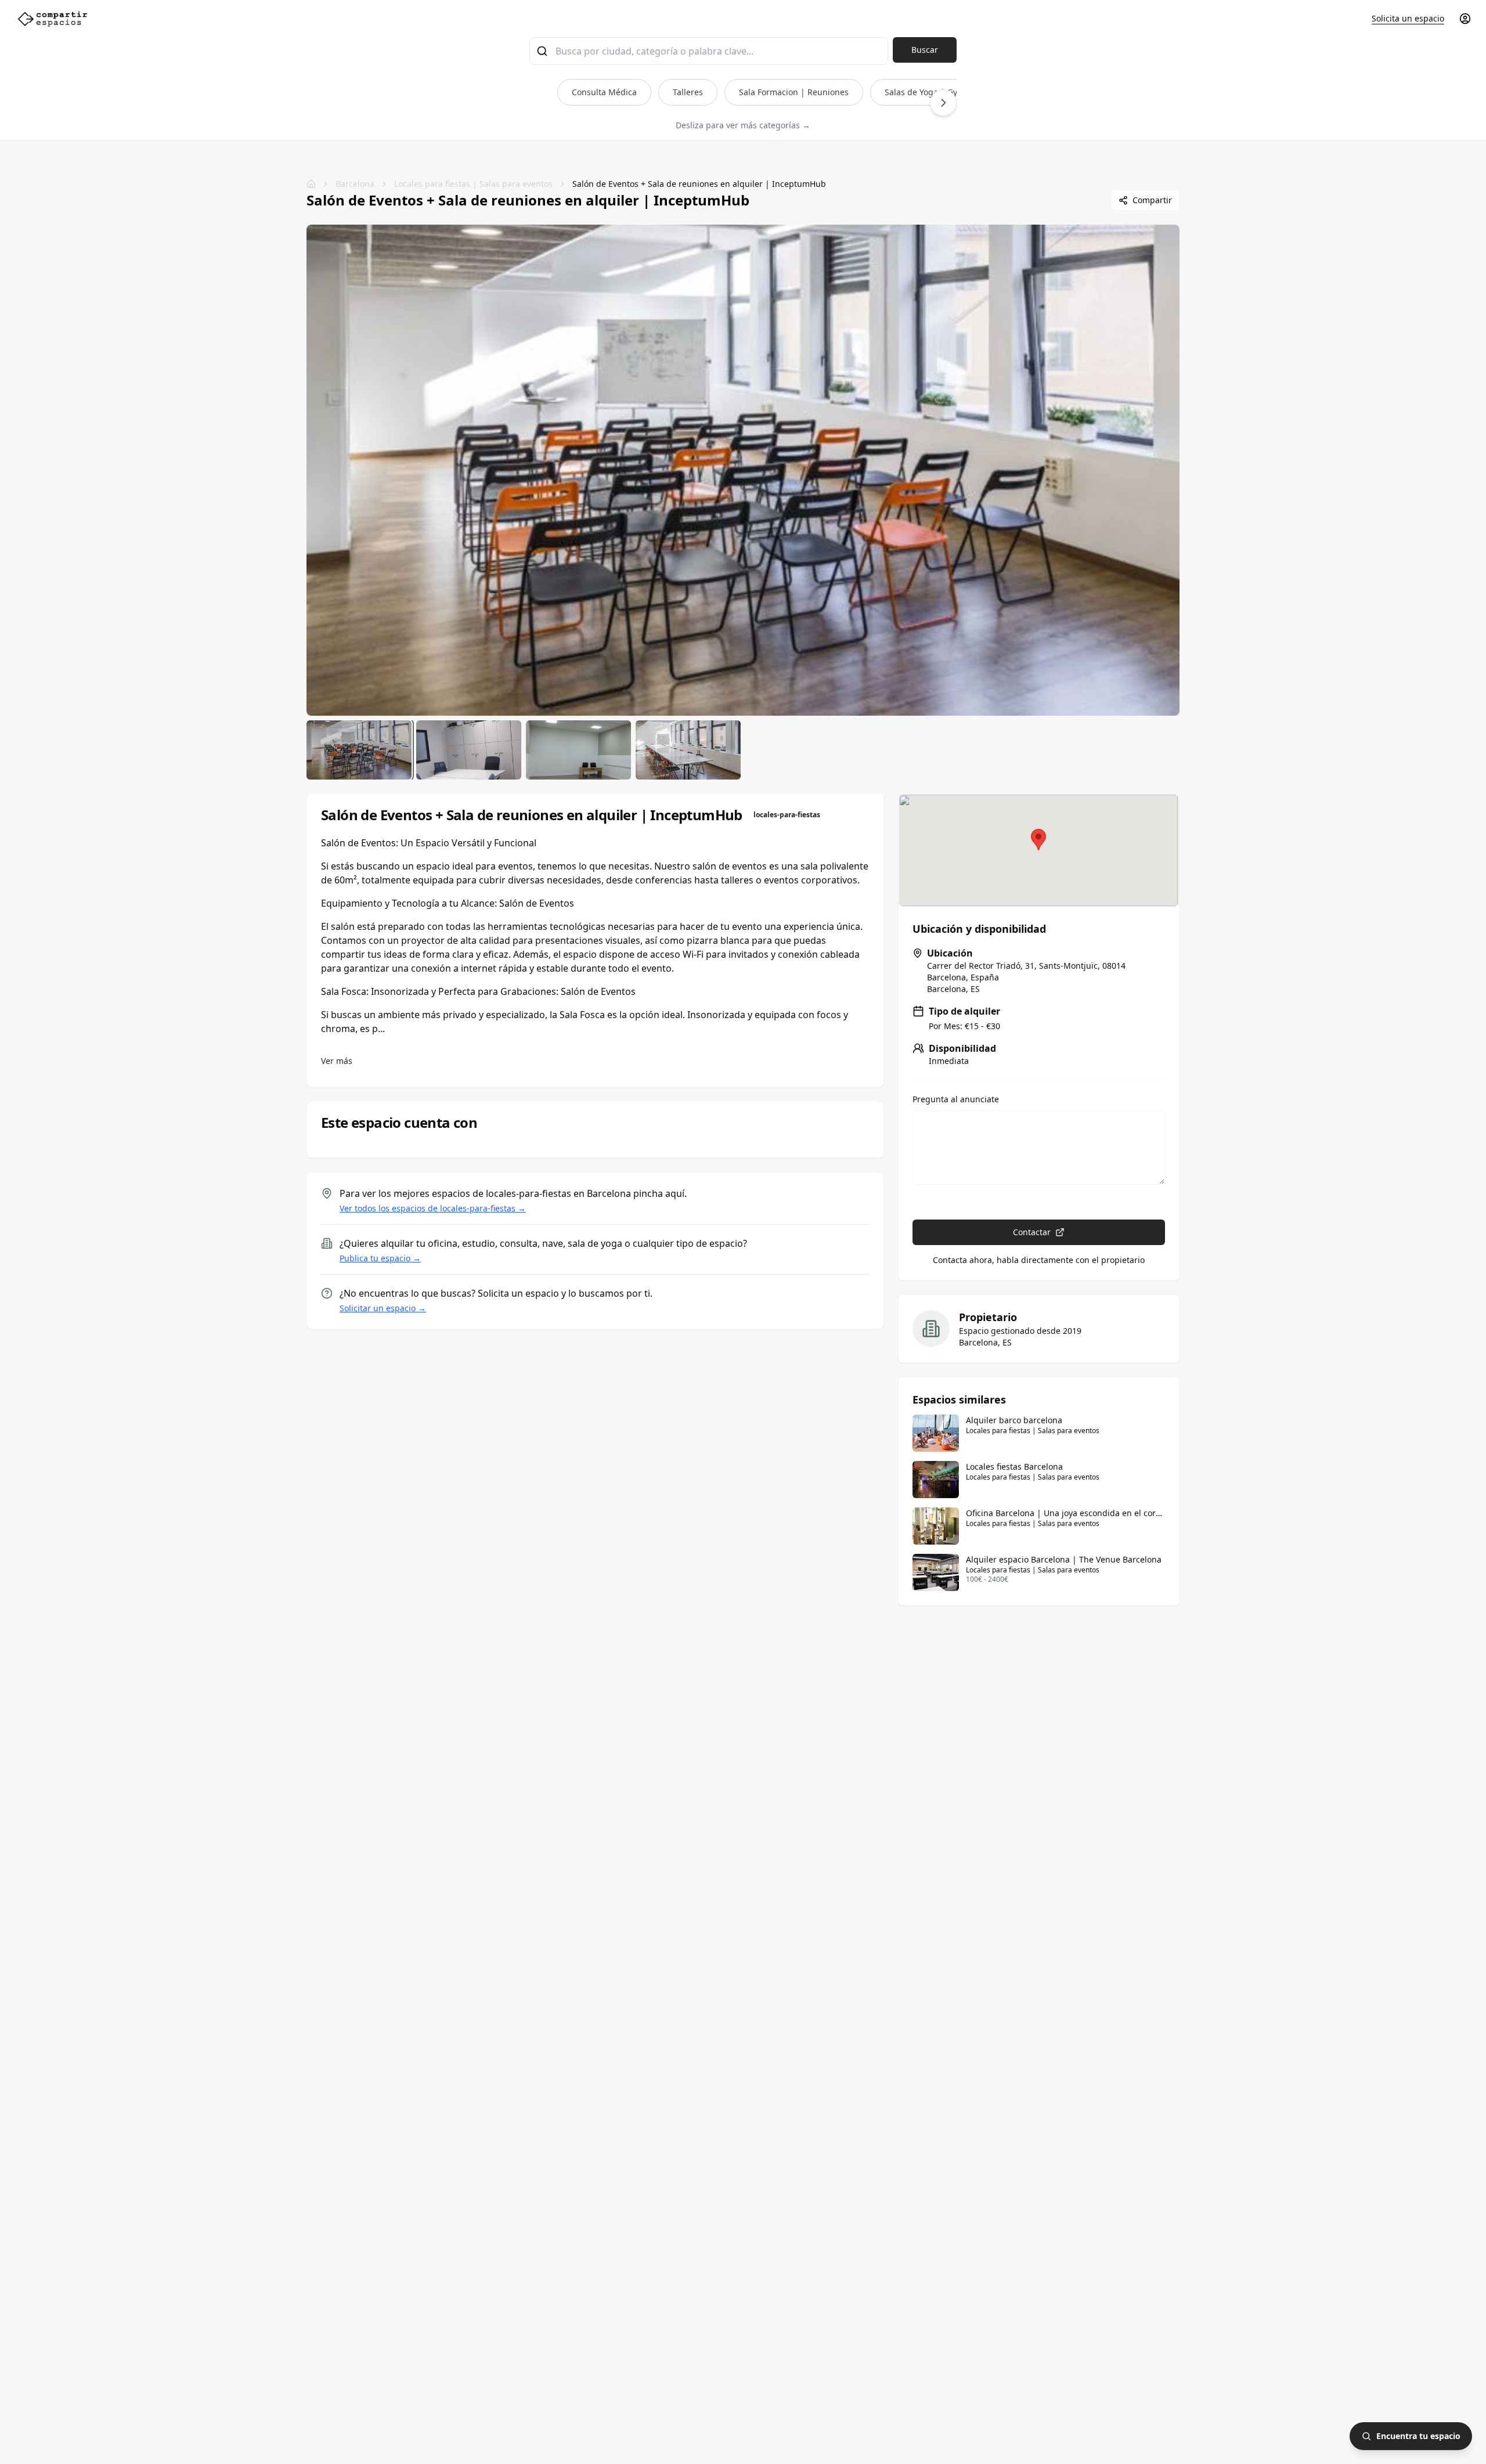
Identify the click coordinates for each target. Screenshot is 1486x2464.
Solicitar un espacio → (383, 1308)
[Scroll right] (943, 103)
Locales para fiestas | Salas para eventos (473, 184)
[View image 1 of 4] (359, 750)
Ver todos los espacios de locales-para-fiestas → (433, 1208)
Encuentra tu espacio (1418, 2436)
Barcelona (355, 184)
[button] (1038, 840)
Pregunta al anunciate (956, 1099)
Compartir (1152, 200)
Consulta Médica (604, 92)
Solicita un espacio (1408, 18)
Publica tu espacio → (380, 1258)
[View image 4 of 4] (688, 750)
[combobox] (709, 51)
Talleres (688, 92)
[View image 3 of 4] (578, 750)
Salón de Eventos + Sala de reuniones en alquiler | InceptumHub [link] (699, 184)
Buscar (925, 50)
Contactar (1032, 1232)
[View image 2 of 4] (469, 750)
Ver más (337, 1061)
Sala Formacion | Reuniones (794, 92)
